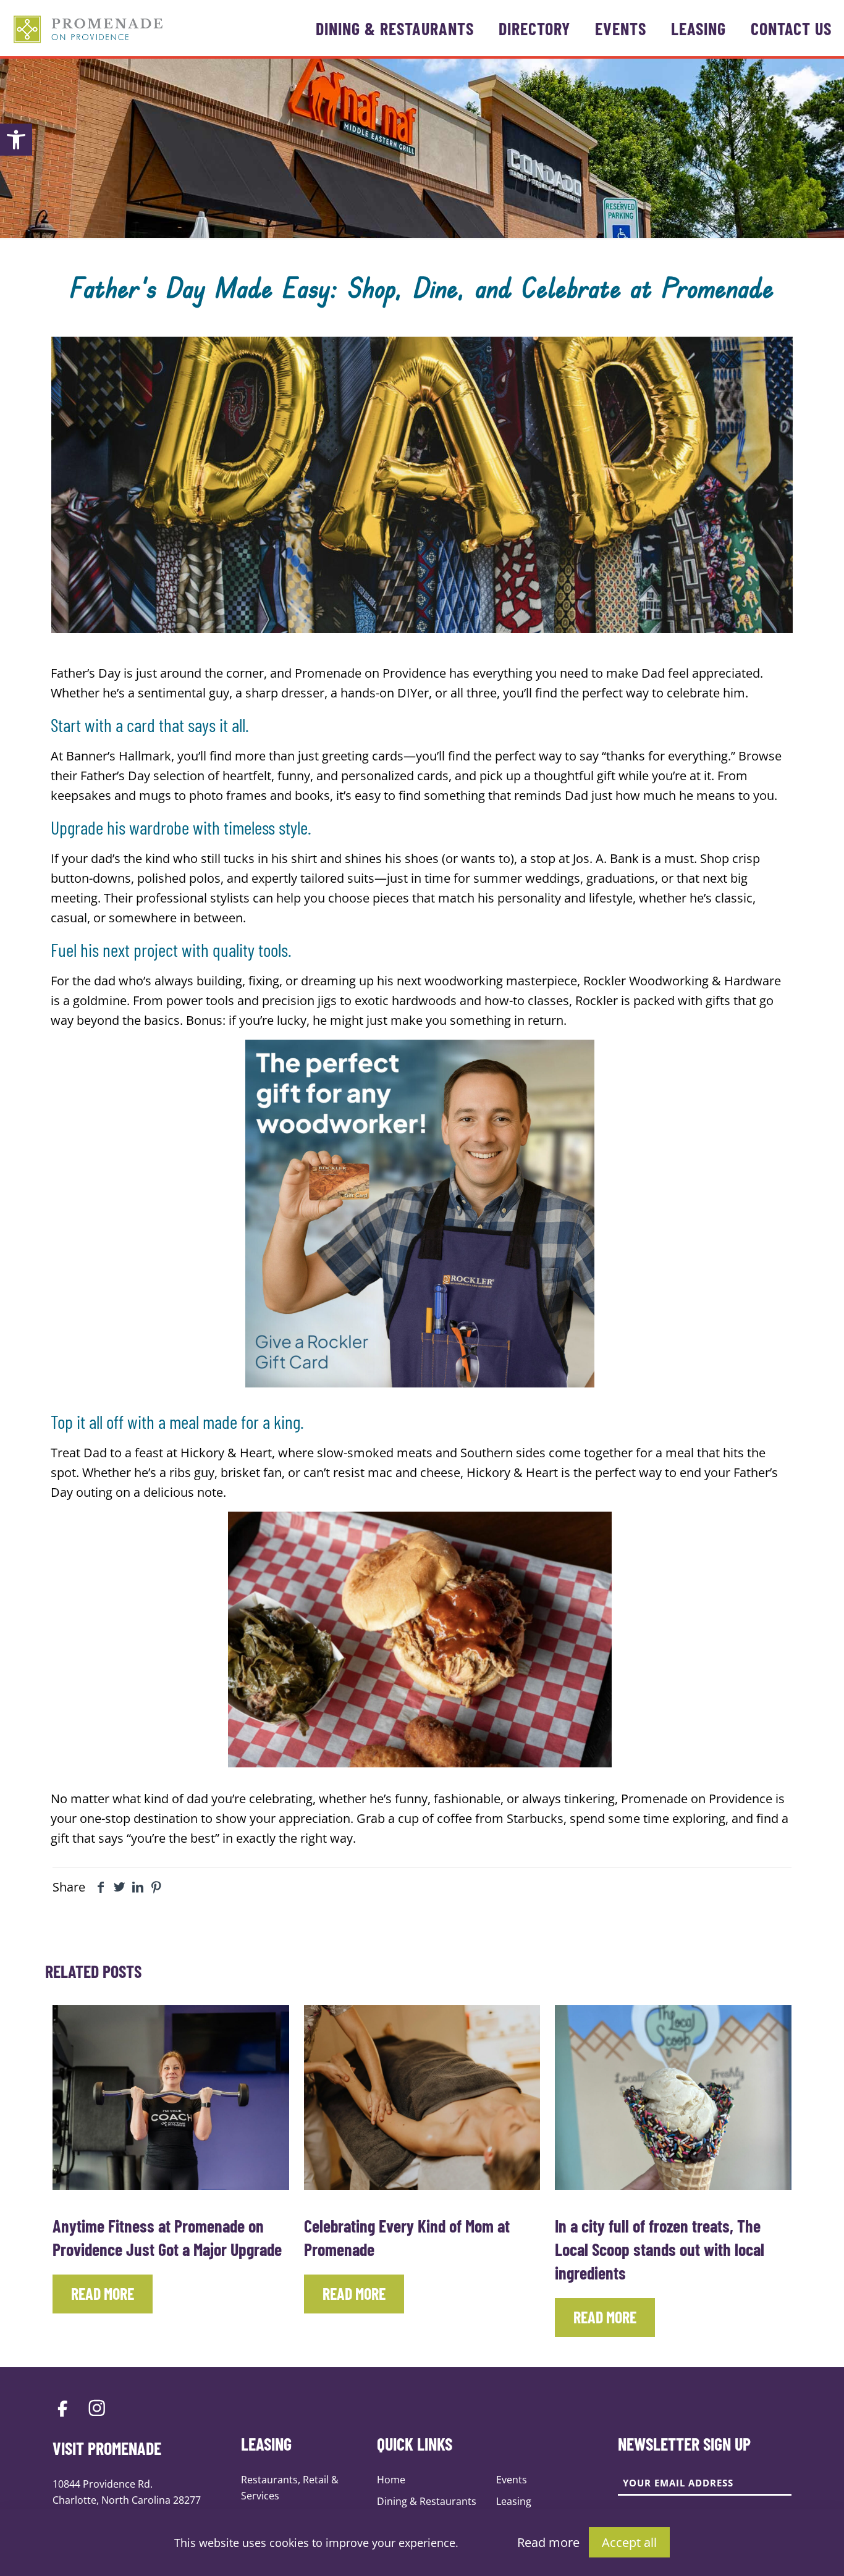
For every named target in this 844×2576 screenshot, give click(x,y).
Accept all (629, 2542)
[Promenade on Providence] (88, 28)
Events (512, 2480)
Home (391, 2480)
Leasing (514, 2501)
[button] (16, 140)
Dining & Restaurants (427, 2501)
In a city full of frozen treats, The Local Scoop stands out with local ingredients (660, 2249)
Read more (548, 2542)
